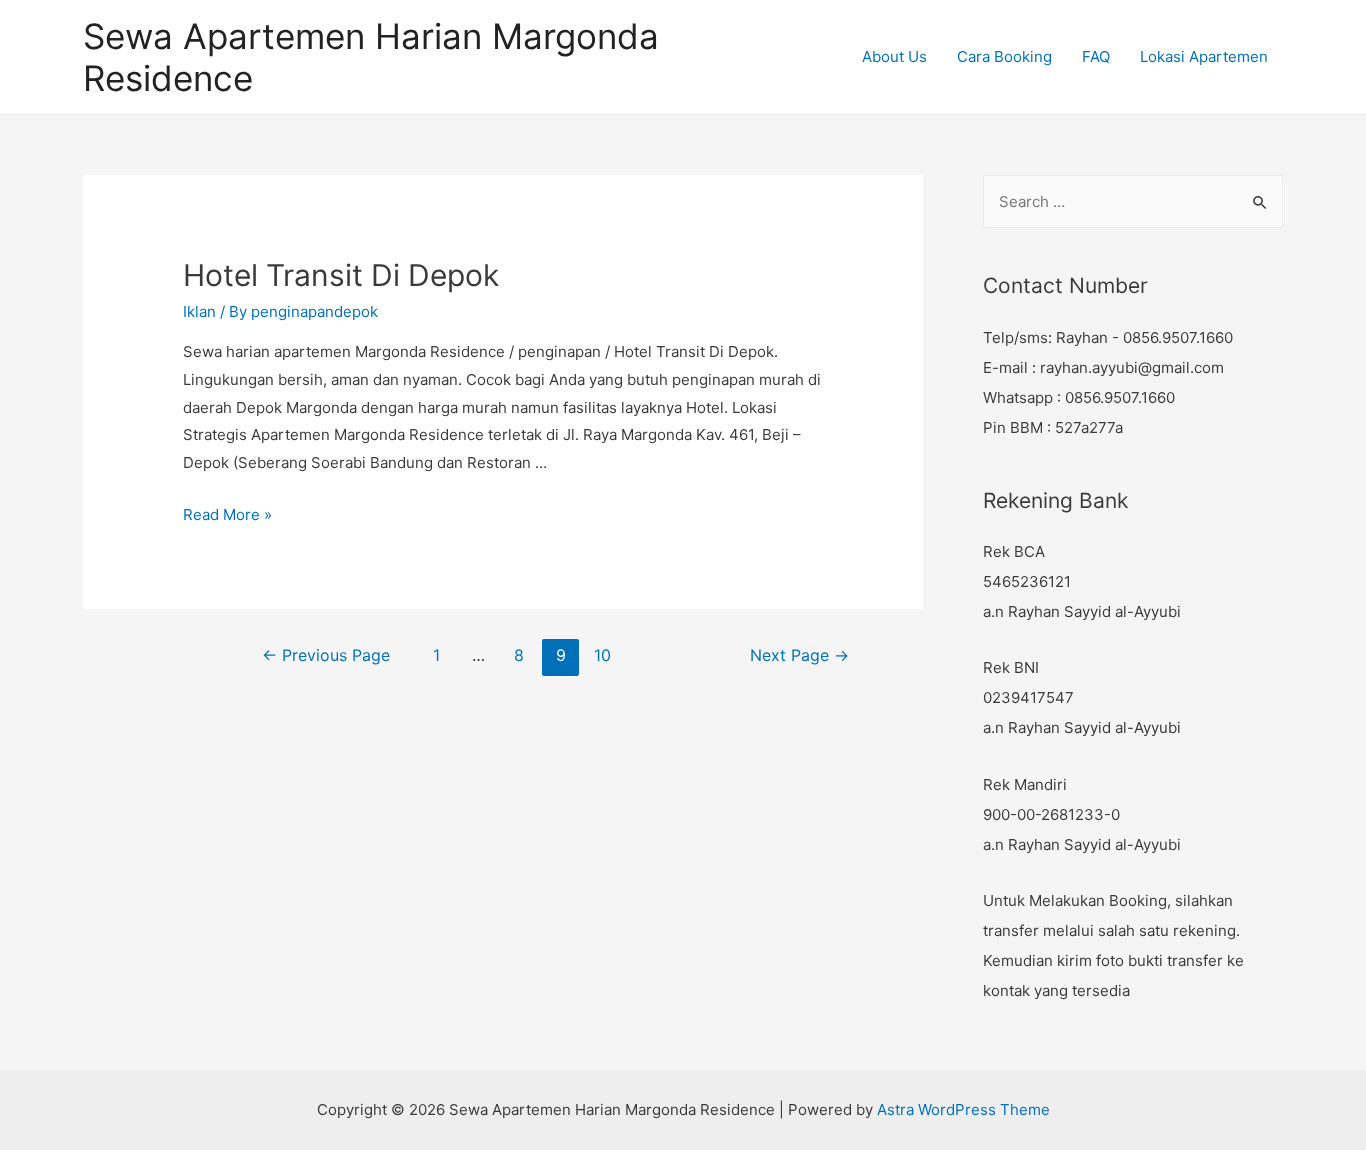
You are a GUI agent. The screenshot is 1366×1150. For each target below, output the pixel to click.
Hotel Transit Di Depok (341, 275)
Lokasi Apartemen (1204, 56)
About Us (894, 56)
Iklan (199, 311)
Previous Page (326, 655)
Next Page (799, 655)
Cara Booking (1004, 56)
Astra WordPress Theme (963, 1109)
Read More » (227, 514)
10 (602, 655)
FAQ (1096, 56)
